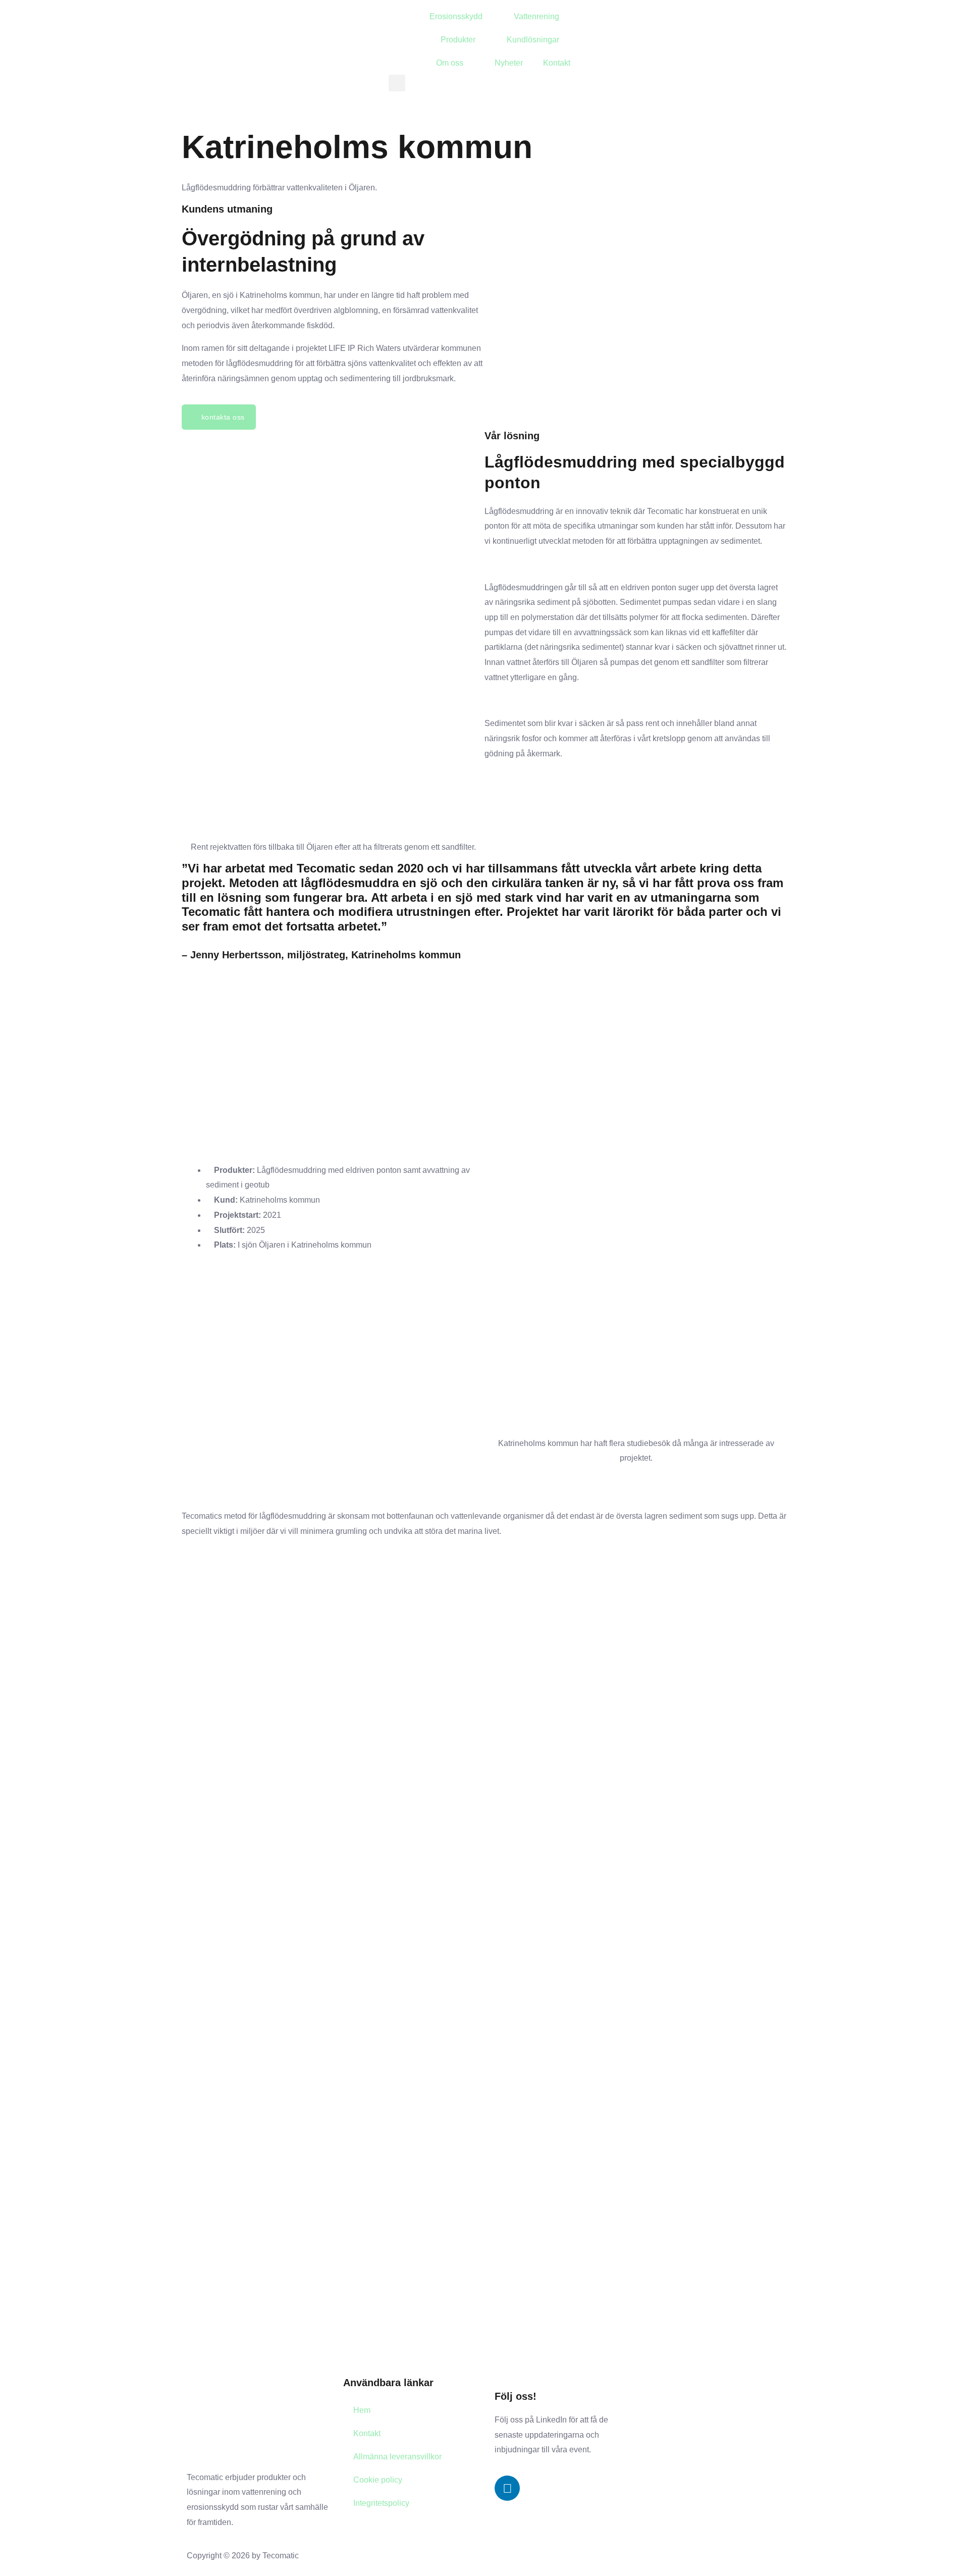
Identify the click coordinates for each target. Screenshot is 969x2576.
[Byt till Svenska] (623, 17)
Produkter (458, 40)
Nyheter (509, 63)
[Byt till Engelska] (604, 17)
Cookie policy (378, 2480)
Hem (362, 2410)
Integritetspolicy (381, 2503)
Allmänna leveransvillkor (397, 2457)
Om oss (450, 63)
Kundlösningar (533, 40)
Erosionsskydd (456, 16)
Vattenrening (536, 16)
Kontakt (557, 63)
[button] (397, 83)
